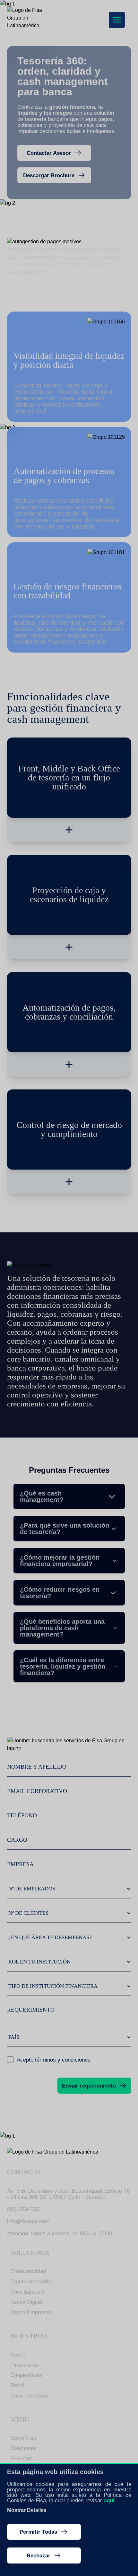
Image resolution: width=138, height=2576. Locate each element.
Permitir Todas (38, 2532)
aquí (109, 2501)
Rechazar (39, 2556)
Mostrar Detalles (27, 2510)
